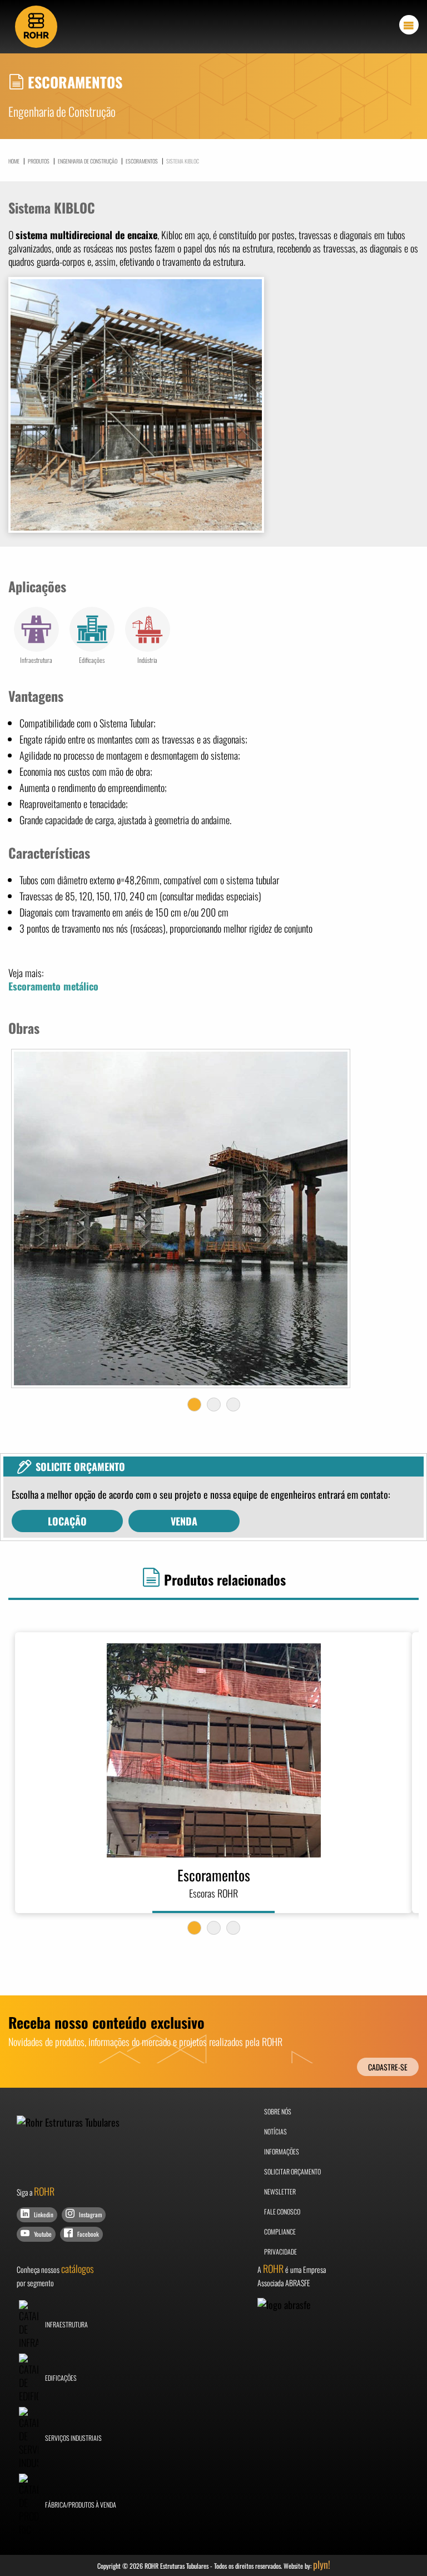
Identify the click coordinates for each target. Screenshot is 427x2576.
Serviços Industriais (73, 2438)
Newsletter (280, 2191)
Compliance (280, 2231)
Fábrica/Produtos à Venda (80, 2505)
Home (14, 161)
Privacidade (280, 2251)
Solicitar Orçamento (292, 2171)
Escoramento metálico (53, 986)
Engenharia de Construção (85, 160)
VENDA (184, 1521)
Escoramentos (140, 160)
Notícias (275, 2131)
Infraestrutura (66, 2324)
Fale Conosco (282, 2211)
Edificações (60, 2378)
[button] (194, 1405)
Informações (282, 2151)
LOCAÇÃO (67, 1521)
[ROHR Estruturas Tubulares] (36, 25)
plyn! (322, 2564)
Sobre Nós (278, 2111)
